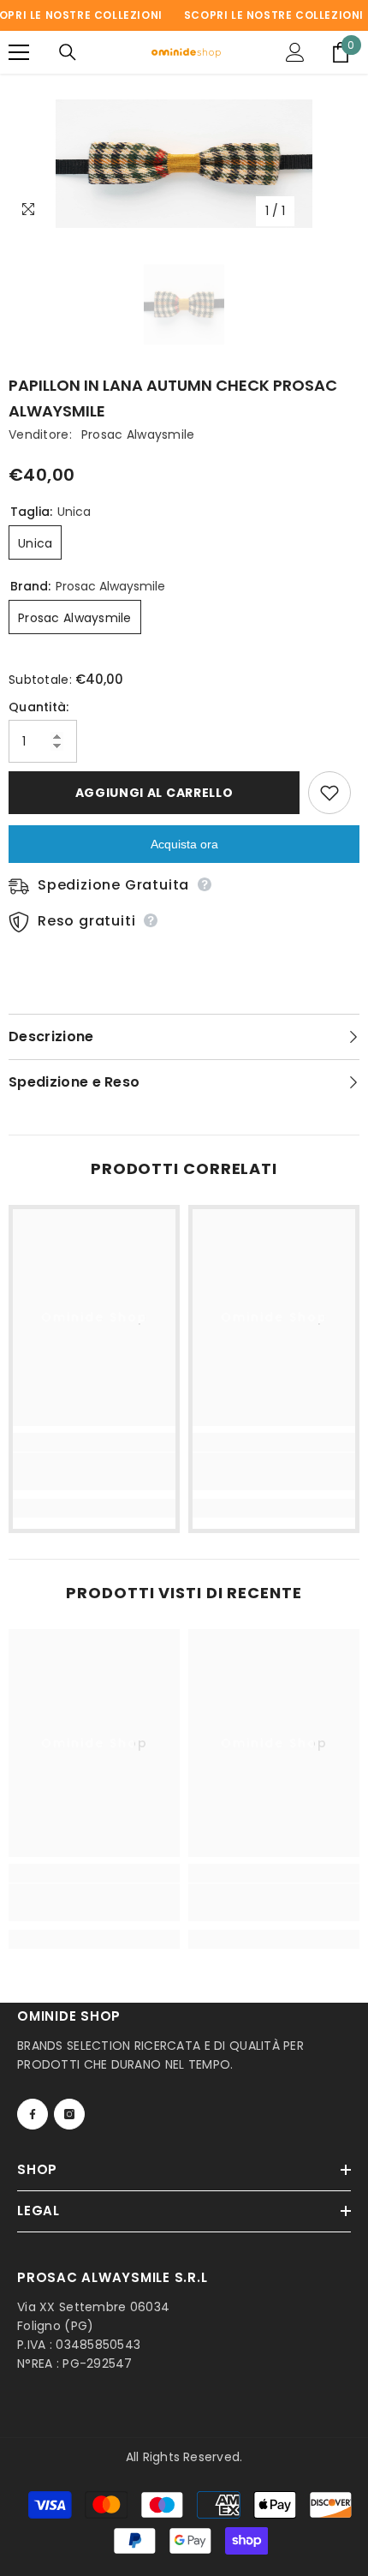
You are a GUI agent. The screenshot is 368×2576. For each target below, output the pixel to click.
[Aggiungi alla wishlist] (329, 793)
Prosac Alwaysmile (138, 434)
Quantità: (39, 707)
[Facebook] (33, 2114)
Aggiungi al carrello (154, 793)
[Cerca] (68, 52)
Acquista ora (184, 844)
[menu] (19, 52)
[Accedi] (295, 52)
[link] (94, 1471)
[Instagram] (69, 2114)
